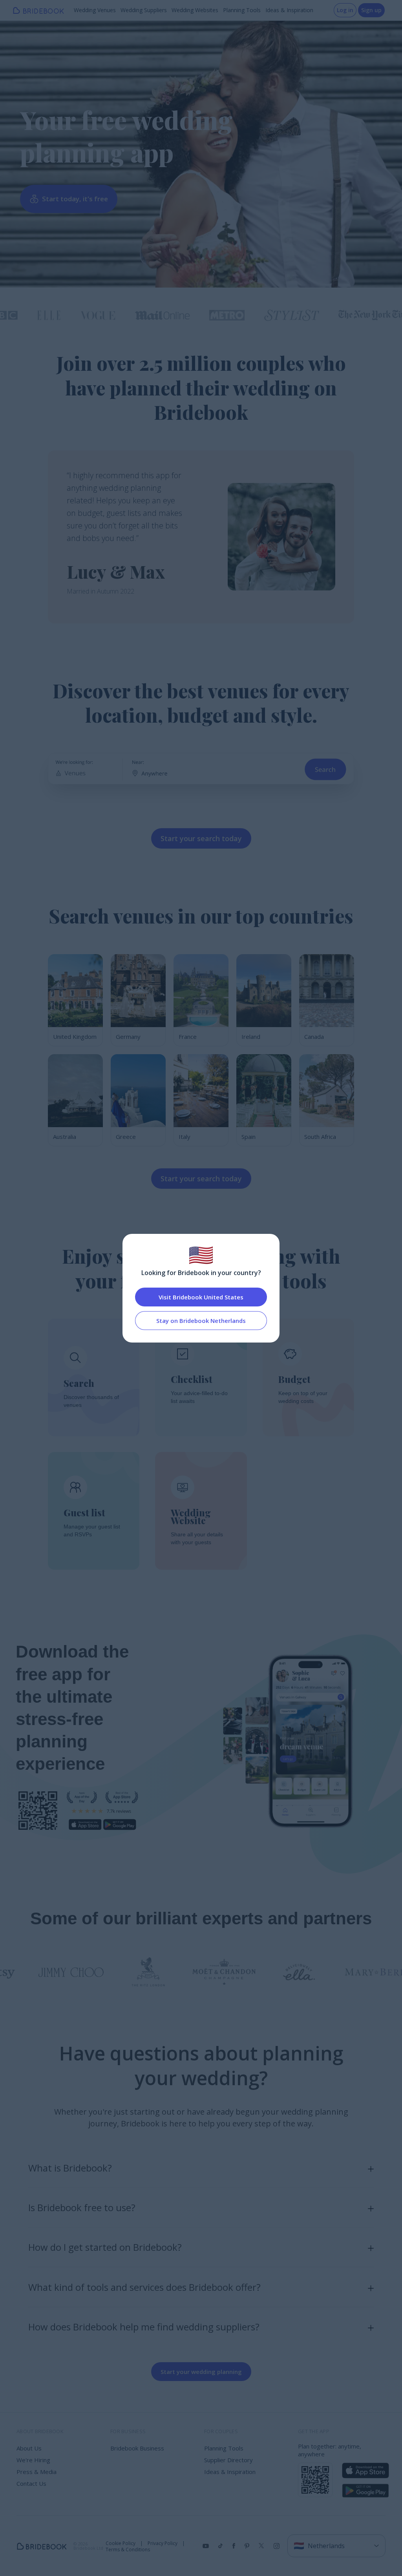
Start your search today (201, 838)
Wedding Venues (95, 10)
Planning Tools (242, 10)
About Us (29, 2448)
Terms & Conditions (128, 2550)
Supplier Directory (228, 2460)
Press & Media (37, 2472)
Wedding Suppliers (144, 10)
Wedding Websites (195, 10)
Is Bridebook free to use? (82, 2207)
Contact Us (31, 2483)
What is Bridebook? (70, 2168)
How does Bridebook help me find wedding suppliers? (144, 2327)
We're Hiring (33, 2460)
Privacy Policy (163, 2543)
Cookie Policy (121, 2543)
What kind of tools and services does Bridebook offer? (144, 2287)
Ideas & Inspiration (289, 10)
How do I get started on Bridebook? (105, 2247)
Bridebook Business (137, 2448)
